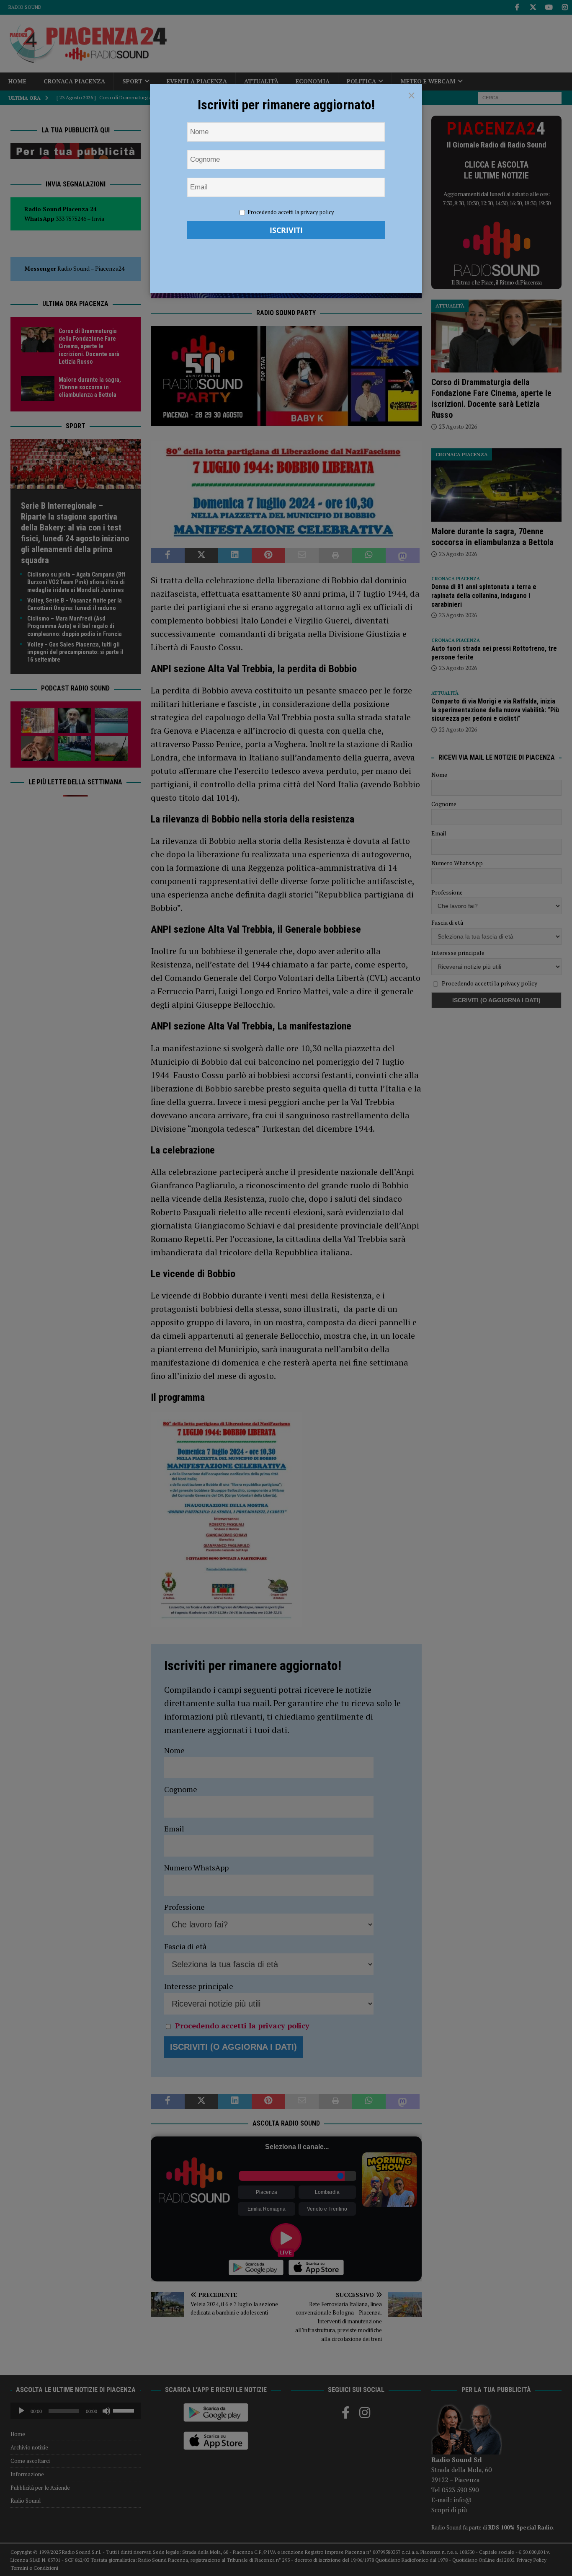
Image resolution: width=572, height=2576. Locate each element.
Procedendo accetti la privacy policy (291, 212)
